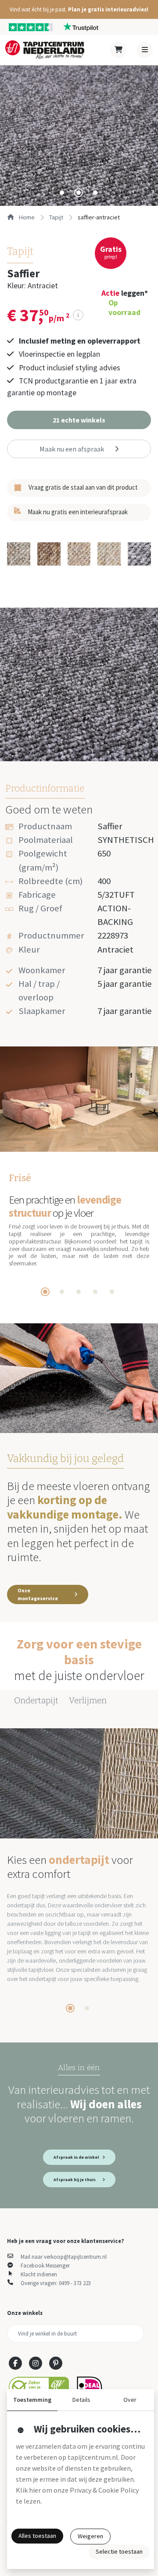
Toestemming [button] (32, 2400)
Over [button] (130, 2400)
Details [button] (81, 2400)
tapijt (56, 217)
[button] (79, 9)
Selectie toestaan (119, 2551)
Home (26, 217)
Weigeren (90, 2536)
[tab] (62, 193)
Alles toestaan (37, 2536)
